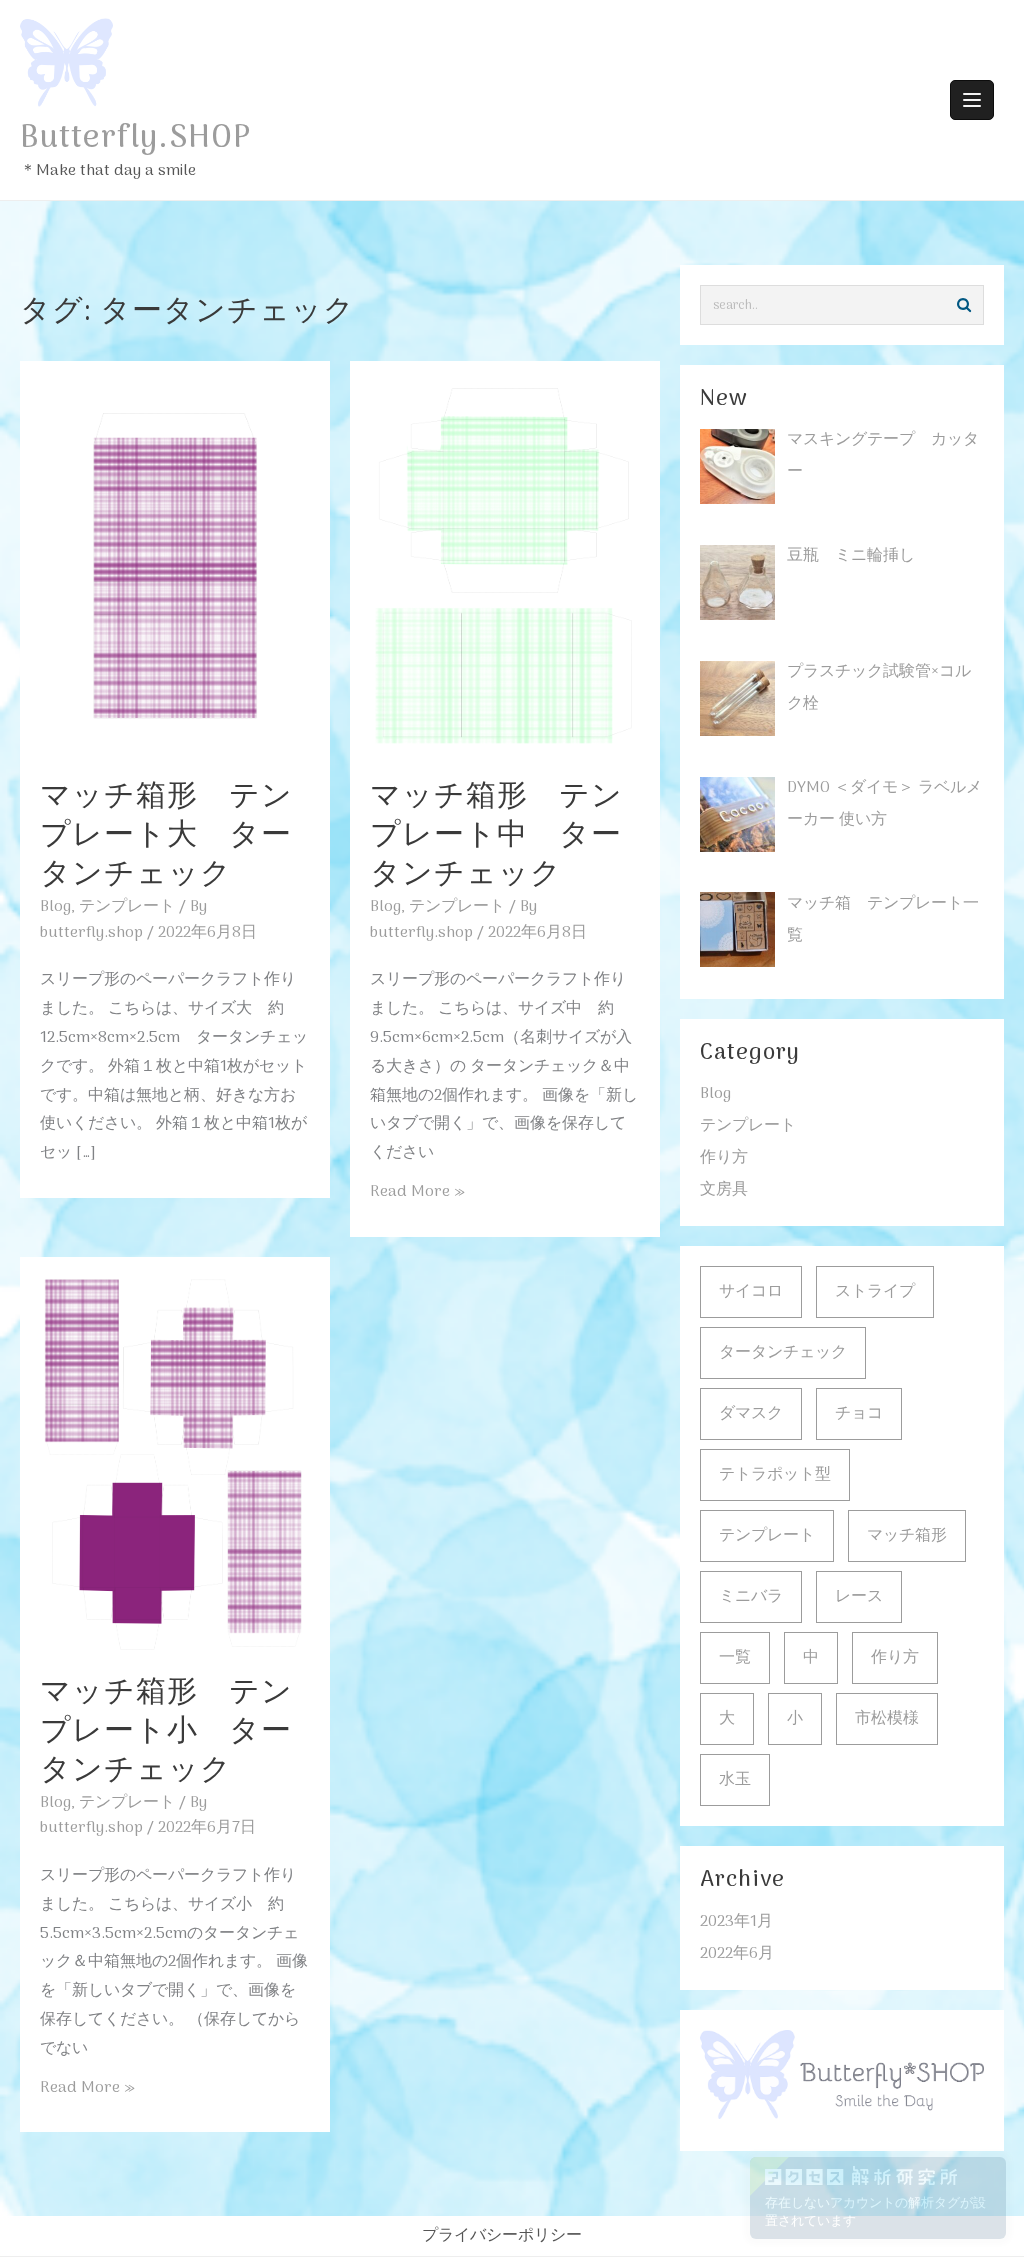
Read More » (417, 1192)
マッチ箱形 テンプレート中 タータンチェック (496, 836)
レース (859, 1597)
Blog (55, 907)
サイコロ (751, 1292)
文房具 (724, 1190)
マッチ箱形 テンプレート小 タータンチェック (166, 1732)
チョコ (859, 1414)
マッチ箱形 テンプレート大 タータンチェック (166, 836)
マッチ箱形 (907, 1536)
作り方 (724, 1158)
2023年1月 (736, 1922)
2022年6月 (737, 1954)
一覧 (735, 1658)
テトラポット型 (775, 1475)
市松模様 (887, 1719)
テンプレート (127, 907)
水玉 (735, 1780)
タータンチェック (783, 1353)
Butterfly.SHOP (136, 139)
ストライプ (875, 1292)
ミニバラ (751, 1597)
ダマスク (751, 1414)
